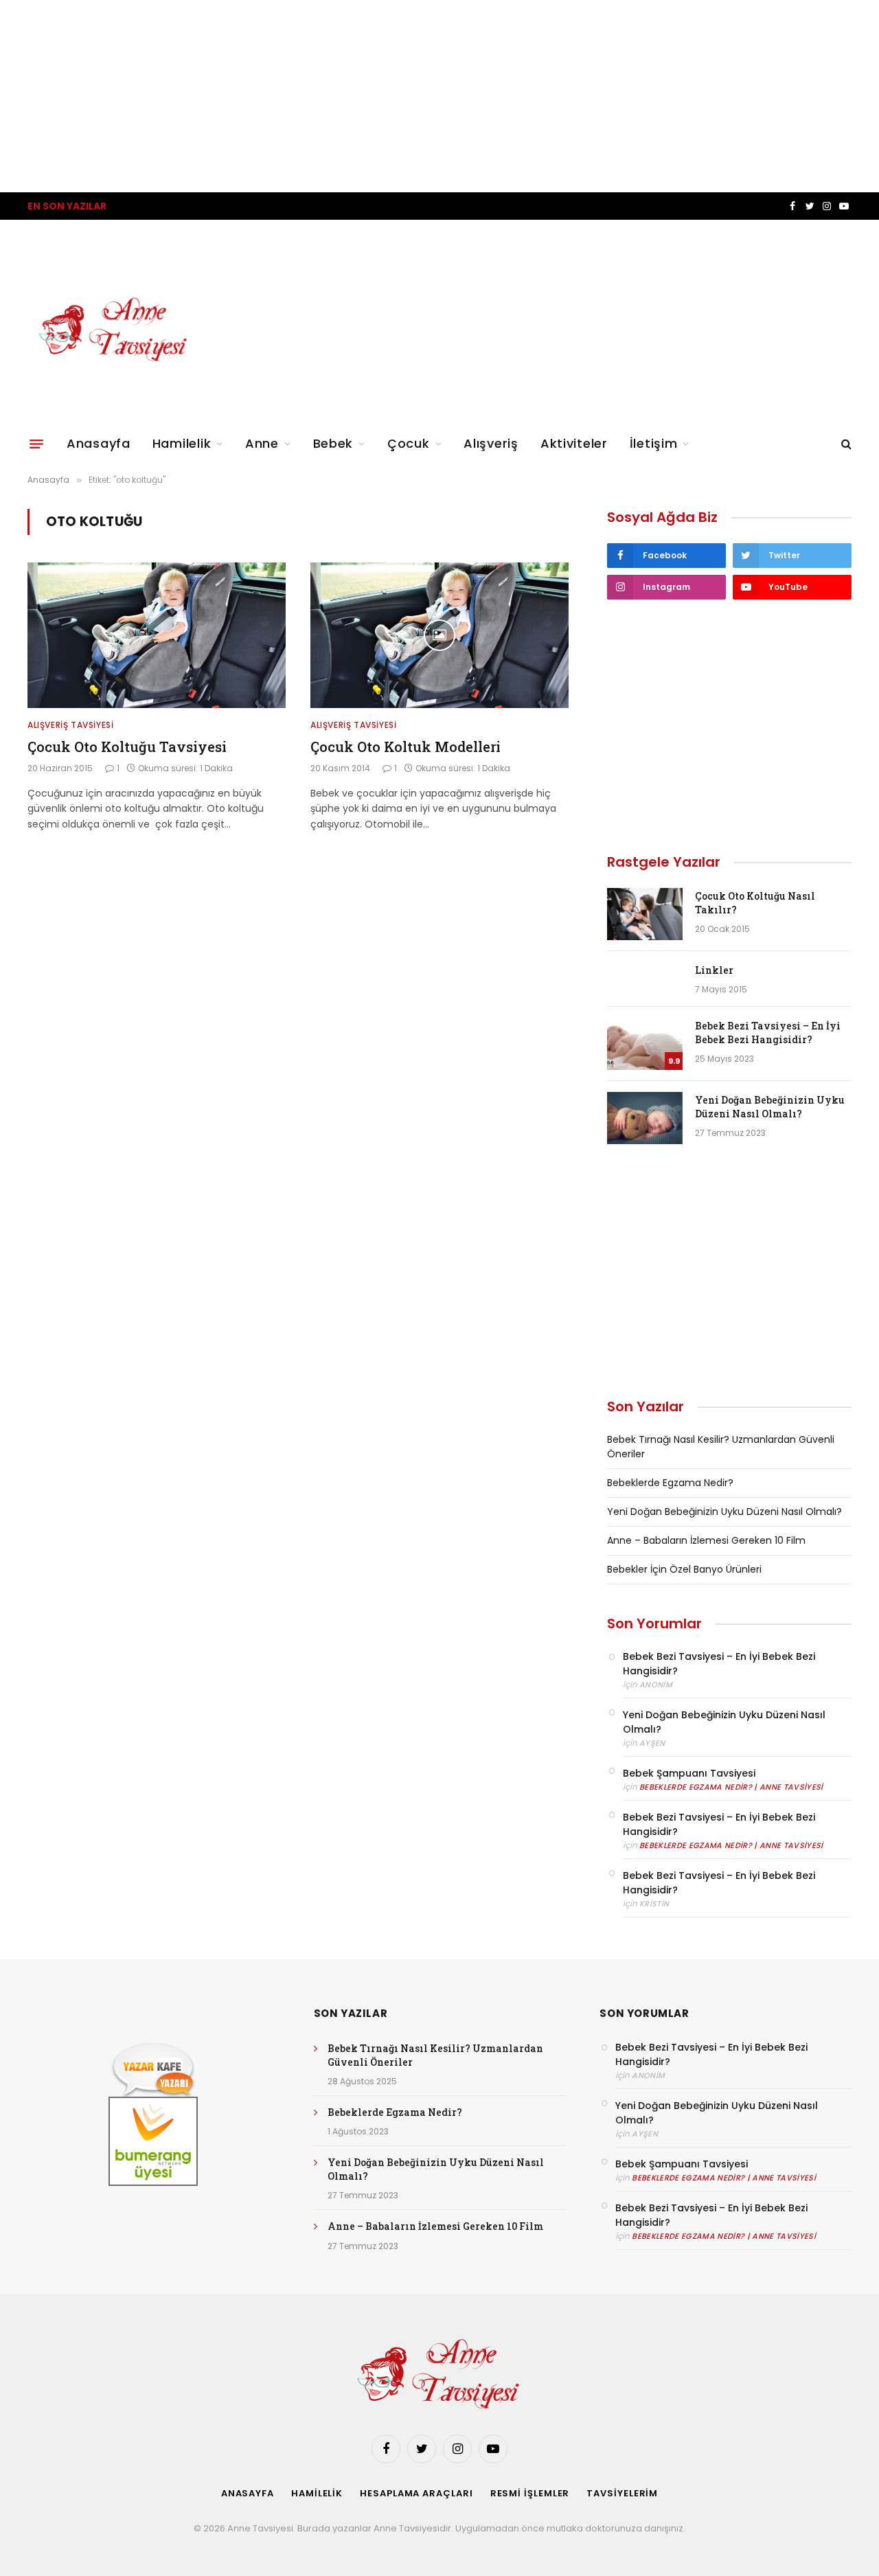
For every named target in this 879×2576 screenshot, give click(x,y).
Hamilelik (182, 443)
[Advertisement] (412, 96)
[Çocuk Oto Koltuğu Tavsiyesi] (157, 635)
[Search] (845, 444)
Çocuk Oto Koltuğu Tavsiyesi (127, 746)
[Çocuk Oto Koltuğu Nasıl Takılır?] (645, 914)
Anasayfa (99, 443)
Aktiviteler (574, 443)
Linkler (714, 970)
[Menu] (36, 444)
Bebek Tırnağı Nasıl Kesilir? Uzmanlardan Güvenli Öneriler (435, 2055)
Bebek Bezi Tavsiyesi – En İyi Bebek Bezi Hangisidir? (768, 1033)
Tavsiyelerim (622, 2493)
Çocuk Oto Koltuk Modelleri (406, 746)
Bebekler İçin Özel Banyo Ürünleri (684, 1569)
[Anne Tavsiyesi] (114, 330)
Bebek (333, 443)
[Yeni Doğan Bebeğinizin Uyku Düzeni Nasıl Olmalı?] (645, 1118)
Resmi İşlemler (530, 2493)
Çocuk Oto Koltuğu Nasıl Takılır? (755, 903)
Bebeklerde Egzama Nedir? (194, 206)
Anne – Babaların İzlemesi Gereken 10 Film (706, 1540)
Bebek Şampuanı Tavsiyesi (689, 1773)
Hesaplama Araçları (416, 2493)
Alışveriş (491, 443)
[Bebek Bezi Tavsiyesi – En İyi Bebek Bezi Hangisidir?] (645, 1044)
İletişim (654, 443)
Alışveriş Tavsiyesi (70, 725)
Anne (262, 443)
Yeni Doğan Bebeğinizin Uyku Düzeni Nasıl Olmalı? (770, 1107)
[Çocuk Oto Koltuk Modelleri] (439, 635)
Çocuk (409, 443)
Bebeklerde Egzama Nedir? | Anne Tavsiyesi (731, 1787)
